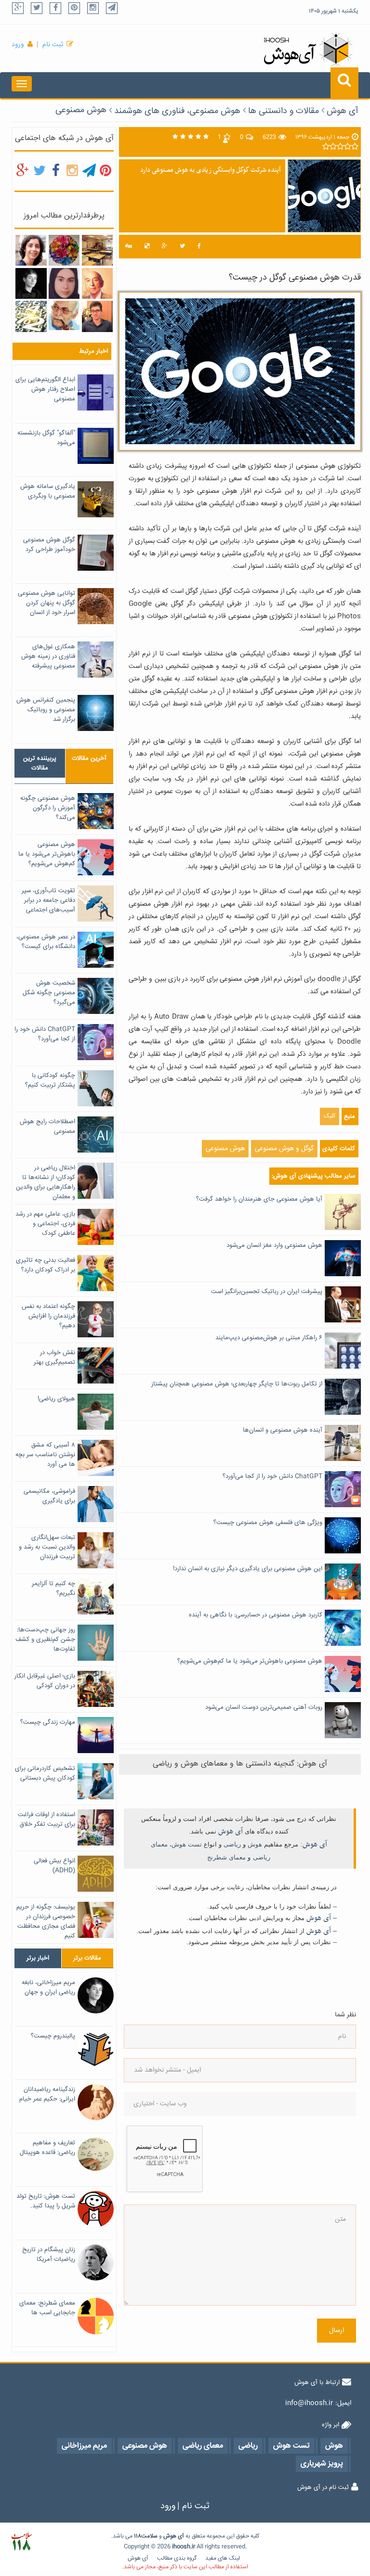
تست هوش (187, 1844)
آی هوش (343, 111)
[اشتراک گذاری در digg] (129, 247)
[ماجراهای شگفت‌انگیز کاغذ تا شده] (64, 251)
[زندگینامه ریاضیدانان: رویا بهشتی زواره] (31, 251)
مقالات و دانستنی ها (284, 111)
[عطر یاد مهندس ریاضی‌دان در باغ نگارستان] (97, 283)
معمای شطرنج (226, 1857)
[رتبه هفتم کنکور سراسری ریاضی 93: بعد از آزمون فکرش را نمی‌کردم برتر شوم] (64, 283)
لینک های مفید (223, 2558)
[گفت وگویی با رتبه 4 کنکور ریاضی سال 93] (97, 317)
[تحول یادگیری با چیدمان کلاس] (97, 251)
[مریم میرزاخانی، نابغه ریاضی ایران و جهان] (31, 283)
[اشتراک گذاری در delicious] (147, 247)
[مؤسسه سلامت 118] (21, 2542)
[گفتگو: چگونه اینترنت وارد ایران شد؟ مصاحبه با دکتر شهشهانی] (64, 316)
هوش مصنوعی (81, 110)
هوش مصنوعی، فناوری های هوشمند (177, 111)
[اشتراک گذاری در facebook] (199, 247)
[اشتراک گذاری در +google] (165, 247)
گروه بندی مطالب (177, 2558)
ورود (18, 45)
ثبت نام (53, 45)
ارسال (337, 2331)
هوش (255, 1844)
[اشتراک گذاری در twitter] (182, 247)
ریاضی (232, 1844)
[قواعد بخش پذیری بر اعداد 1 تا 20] (31, 317)
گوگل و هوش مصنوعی (284, 1149)
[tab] (40, 763)
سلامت (149, 2536)
